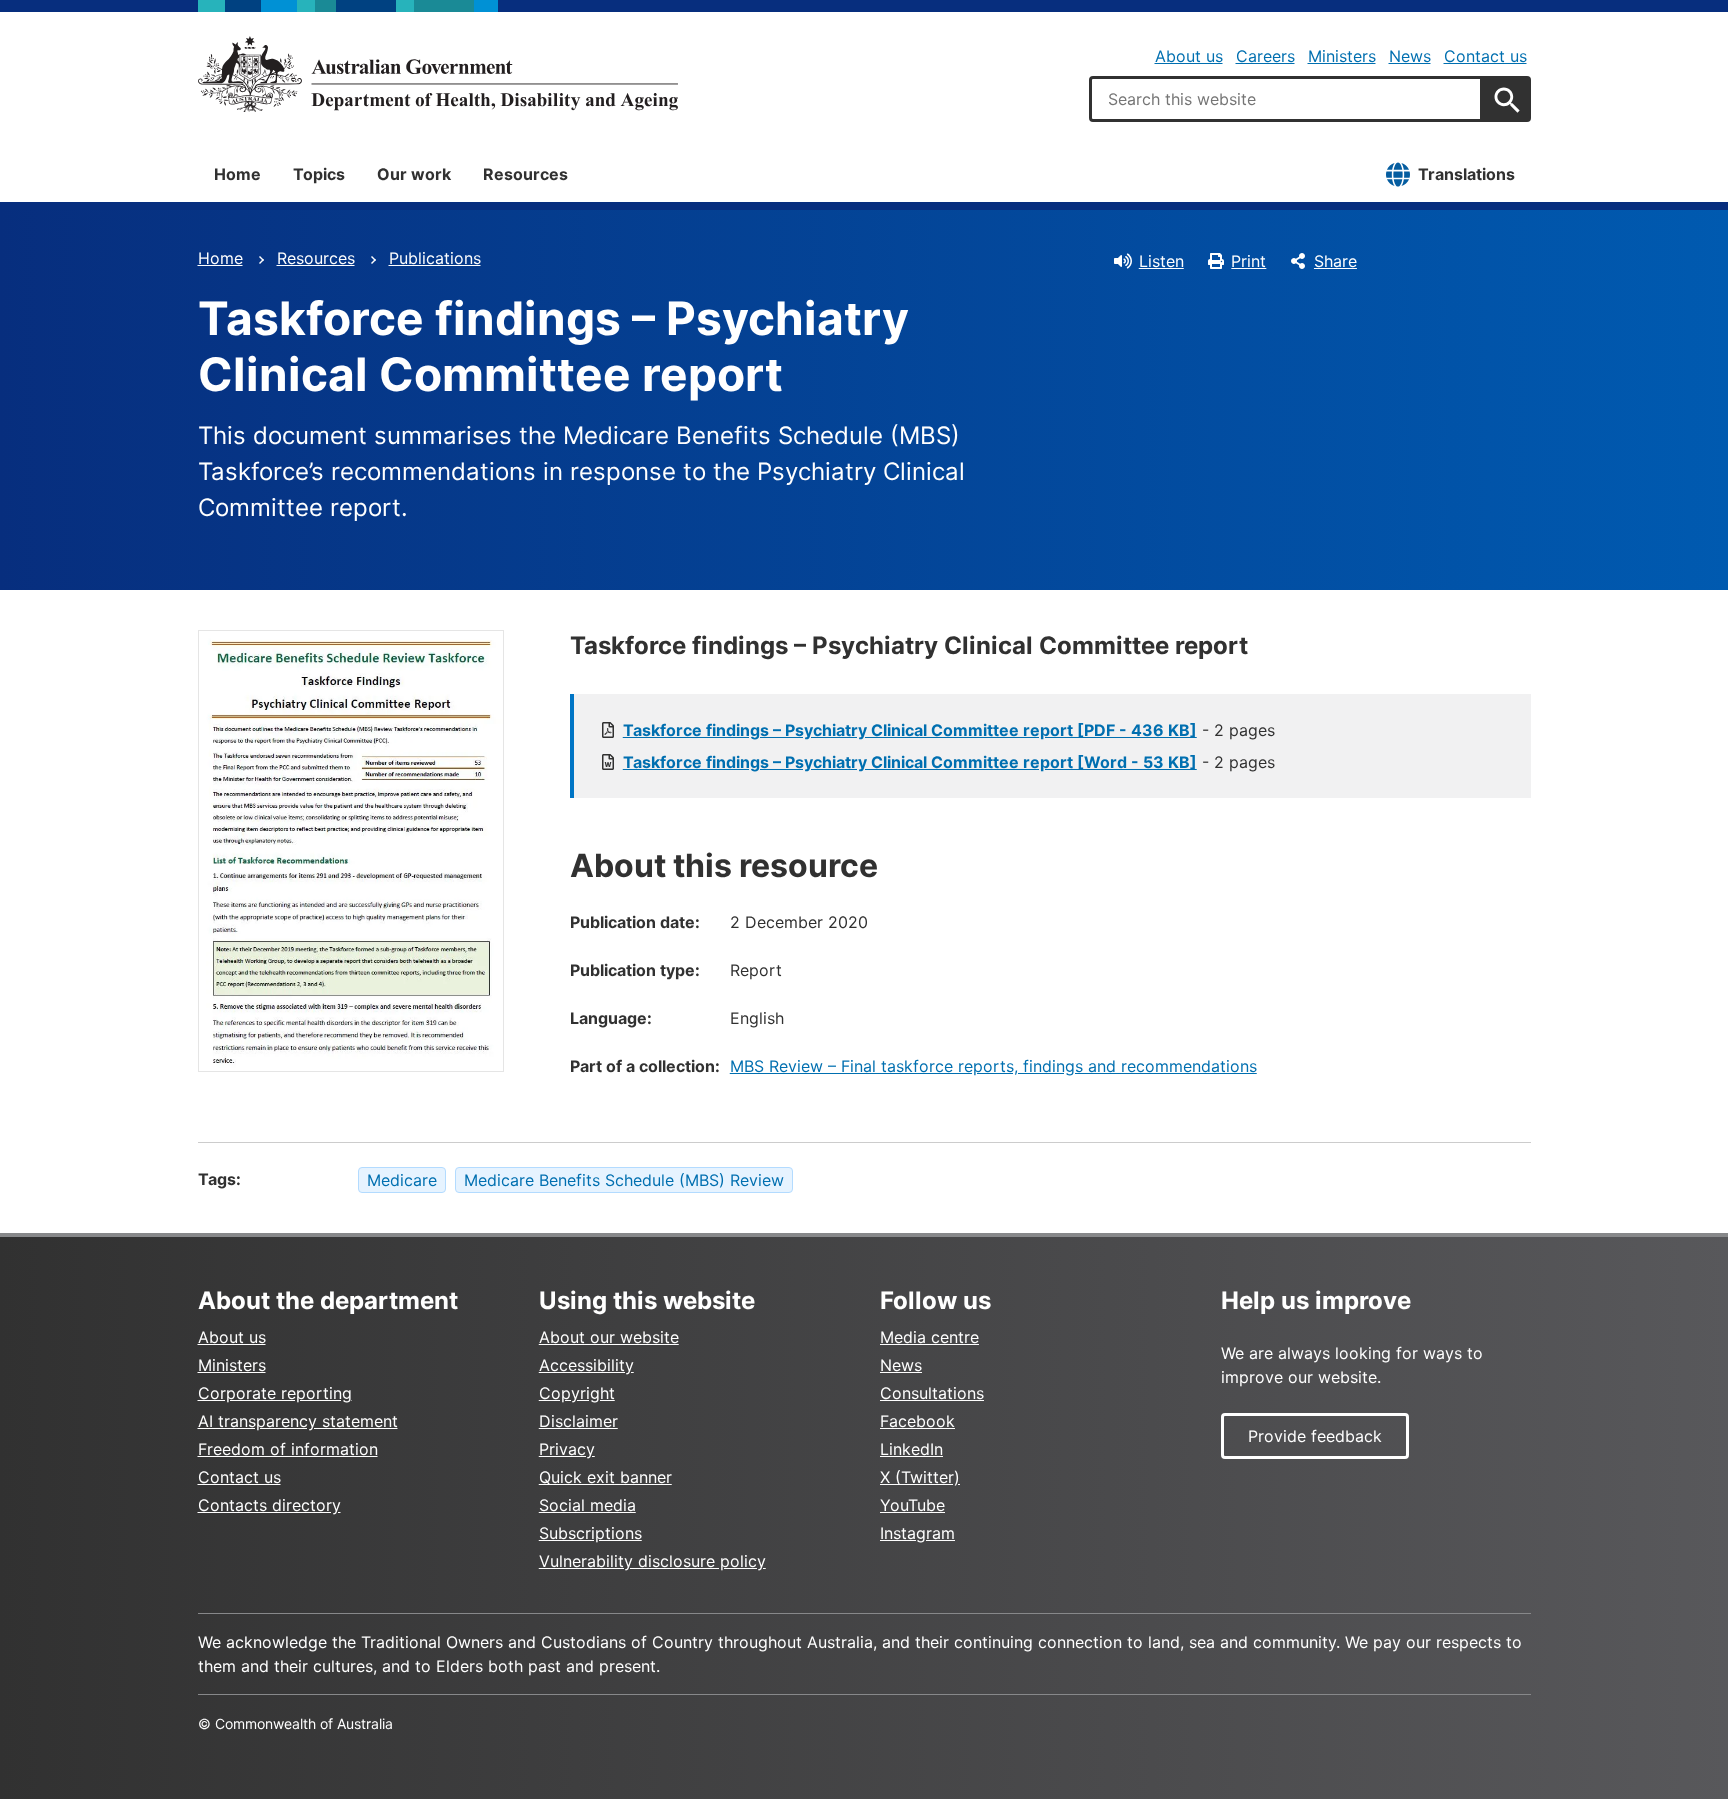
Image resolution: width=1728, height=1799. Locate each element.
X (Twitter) (920, 1477)
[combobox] (1286, 99)
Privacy (567, 1449)
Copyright (577, 1393)
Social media (587, 1505)
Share (1335, 261)
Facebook (917, 1421)
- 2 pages (949, 730)
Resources (525, 174)
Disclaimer (578, 1421)
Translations (1466, 174)
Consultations (932, 1393)
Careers (1265, 56)
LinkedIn (911, 1449)
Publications (435, 258)
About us (1189, 56)
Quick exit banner (605, 1477)
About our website (609, 1337)
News (1410, 56)
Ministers (1342, 56)
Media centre (929, 1337)
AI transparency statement (298, 1421)
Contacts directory (269, 1505)
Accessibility (586, 1365)
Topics (319, 174)
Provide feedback (1315, 1436)
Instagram (917, 1533)
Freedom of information (288, 1449)
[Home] (438, 74)
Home (237, 174)
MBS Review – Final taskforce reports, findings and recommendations (993, 1066)
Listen (1161, 261)
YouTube (912, 1505)
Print (1248, 261)
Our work (414, 174)
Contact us (1485, 56)
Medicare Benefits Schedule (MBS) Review (624, 1180)
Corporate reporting (275, 1393)
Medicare (402, 1180)
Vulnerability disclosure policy (652, 1561)
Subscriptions (590, 1533)
